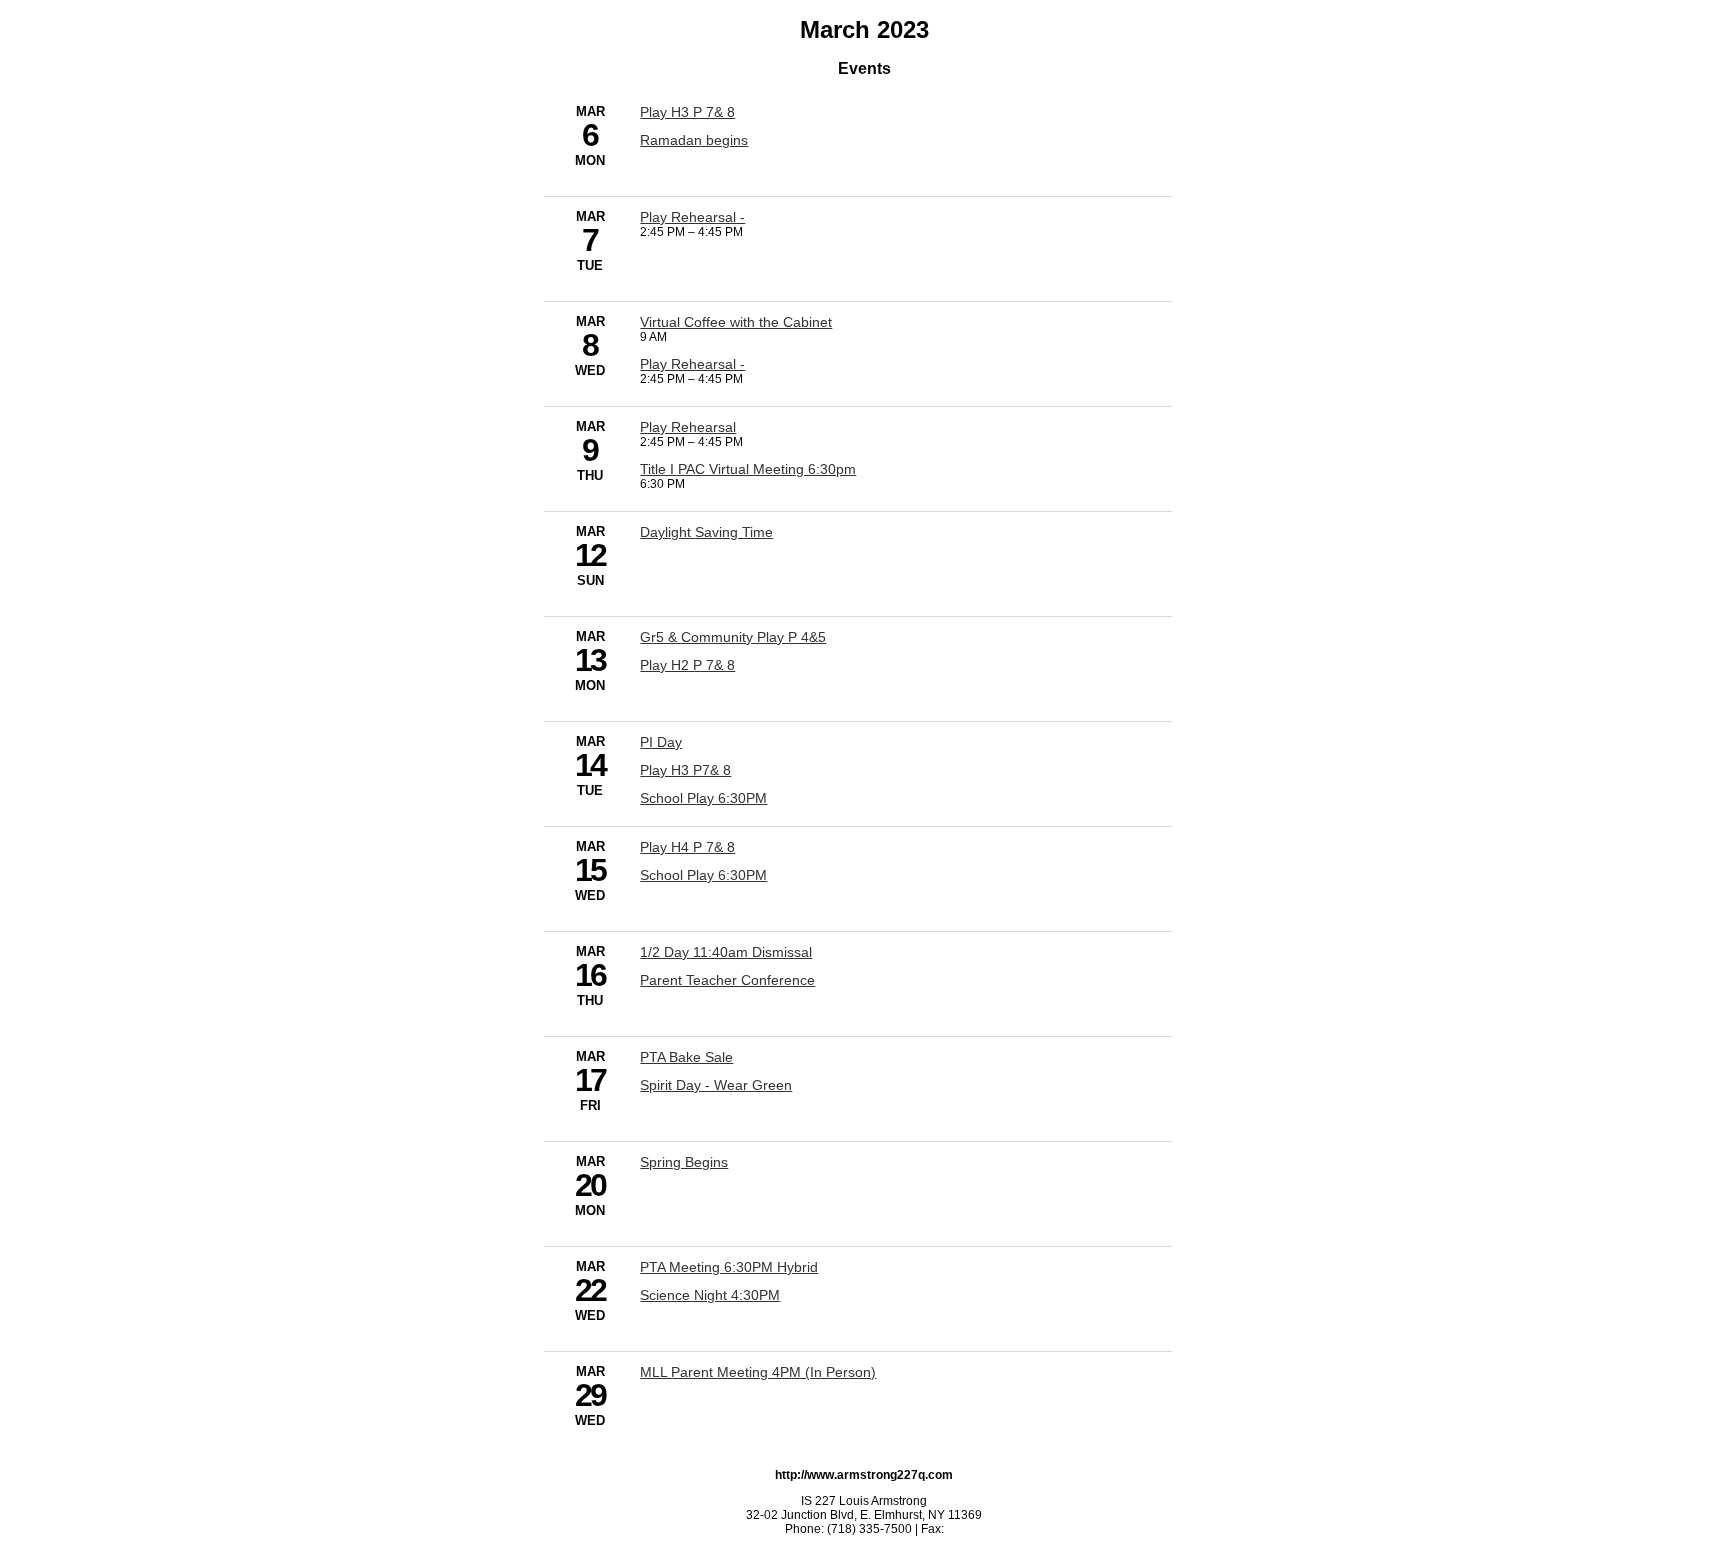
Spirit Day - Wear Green (716, 1085)
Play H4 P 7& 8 (687, 847)
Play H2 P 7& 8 (687, 665)
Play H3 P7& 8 (685, 770)
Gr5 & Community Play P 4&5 (733, 637)
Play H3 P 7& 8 (687, 112)
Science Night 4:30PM (710, 1295)
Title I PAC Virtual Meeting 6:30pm (748, 469)
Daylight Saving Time (706, 532)
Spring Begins (684, 1162)
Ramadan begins (694, 140)
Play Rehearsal (688, 427)
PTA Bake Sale (686, 1057)
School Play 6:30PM (703, 798)
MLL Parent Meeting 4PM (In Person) (758, 1372)
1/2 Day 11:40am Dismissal (726, 952)
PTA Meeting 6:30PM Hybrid (729, 1267)
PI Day (661, 742)
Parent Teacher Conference (727, 980)
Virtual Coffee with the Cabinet (736, 322)
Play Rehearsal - (692, 217)
